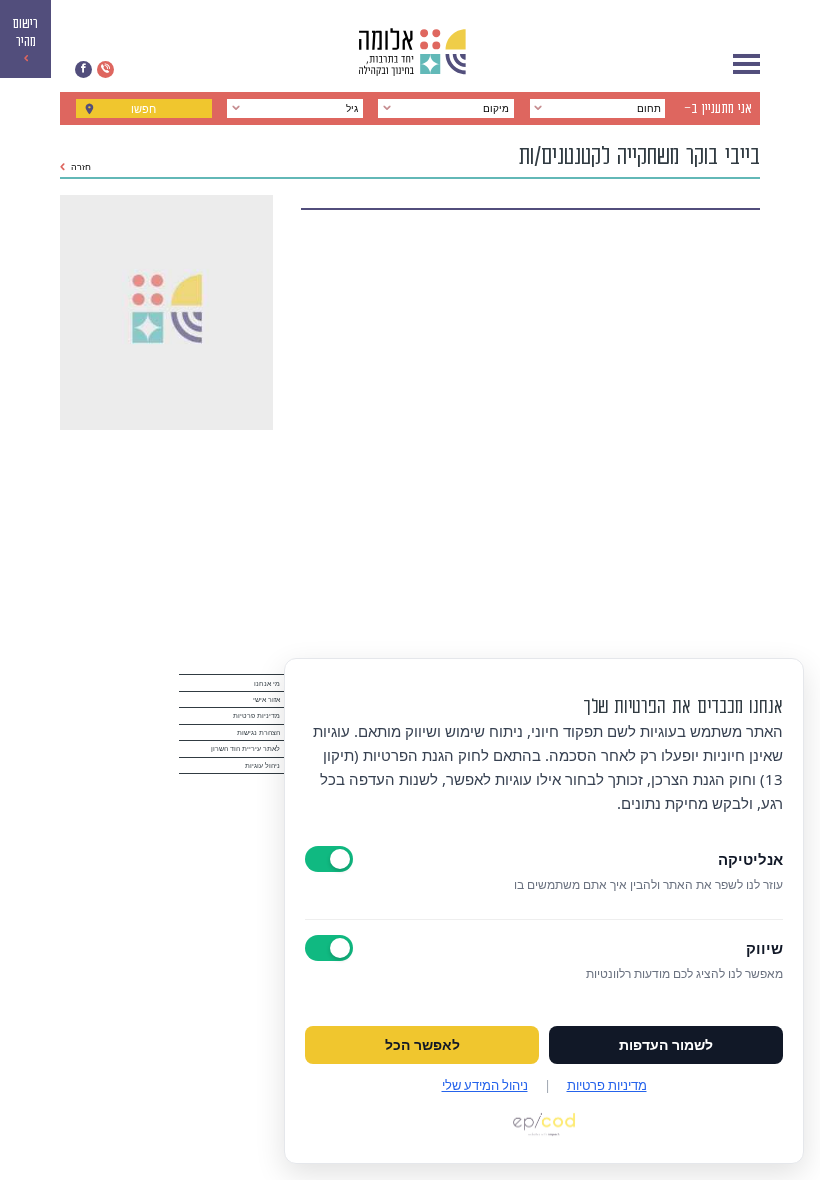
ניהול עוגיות (262, 765)
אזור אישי (266, 699)
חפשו (143, 109)
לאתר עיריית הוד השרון (245, 748)
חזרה (81, 167)
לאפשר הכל (422, 1045)
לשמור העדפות (666, 1045)
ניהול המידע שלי (485, 1085)
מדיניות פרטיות (256, 715)
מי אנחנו (267, 683)
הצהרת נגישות (258, 732)
